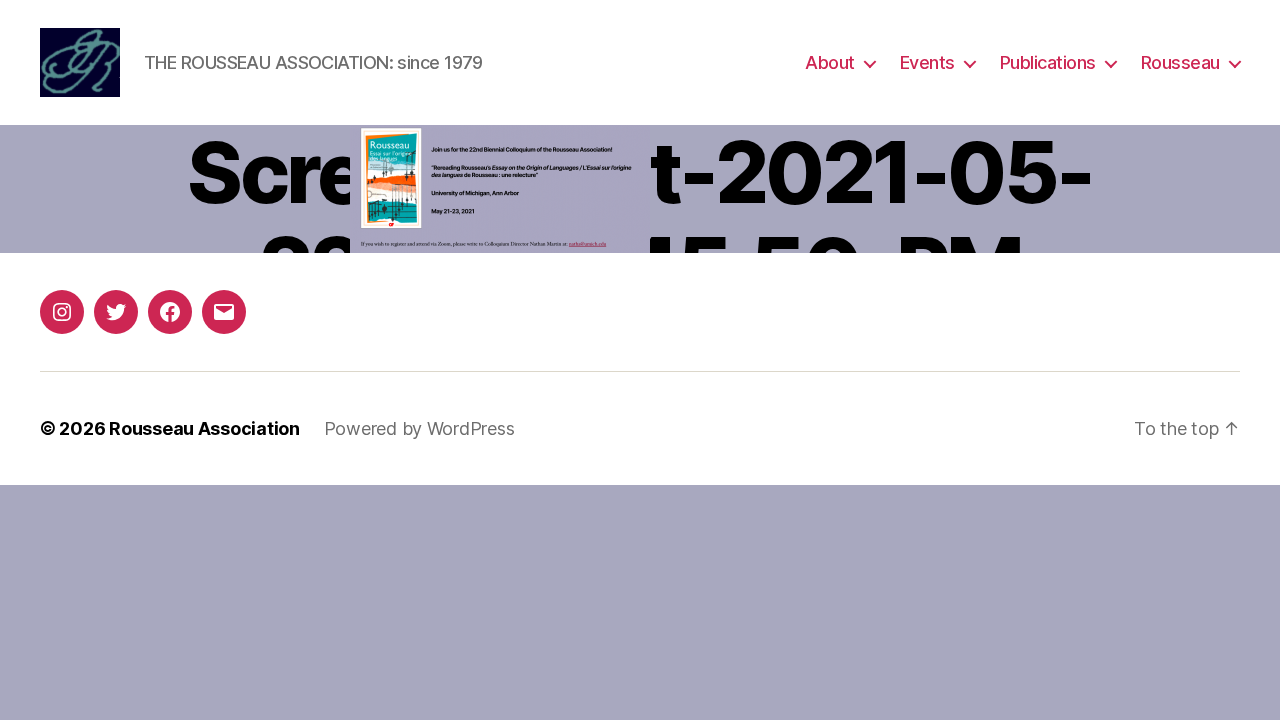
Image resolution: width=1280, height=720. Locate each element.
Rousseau (1180, 62)
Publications (1048, 62)
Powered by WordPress (419, 428)
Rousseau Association (204, 428)
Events (927, 62)
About (830, 62)
